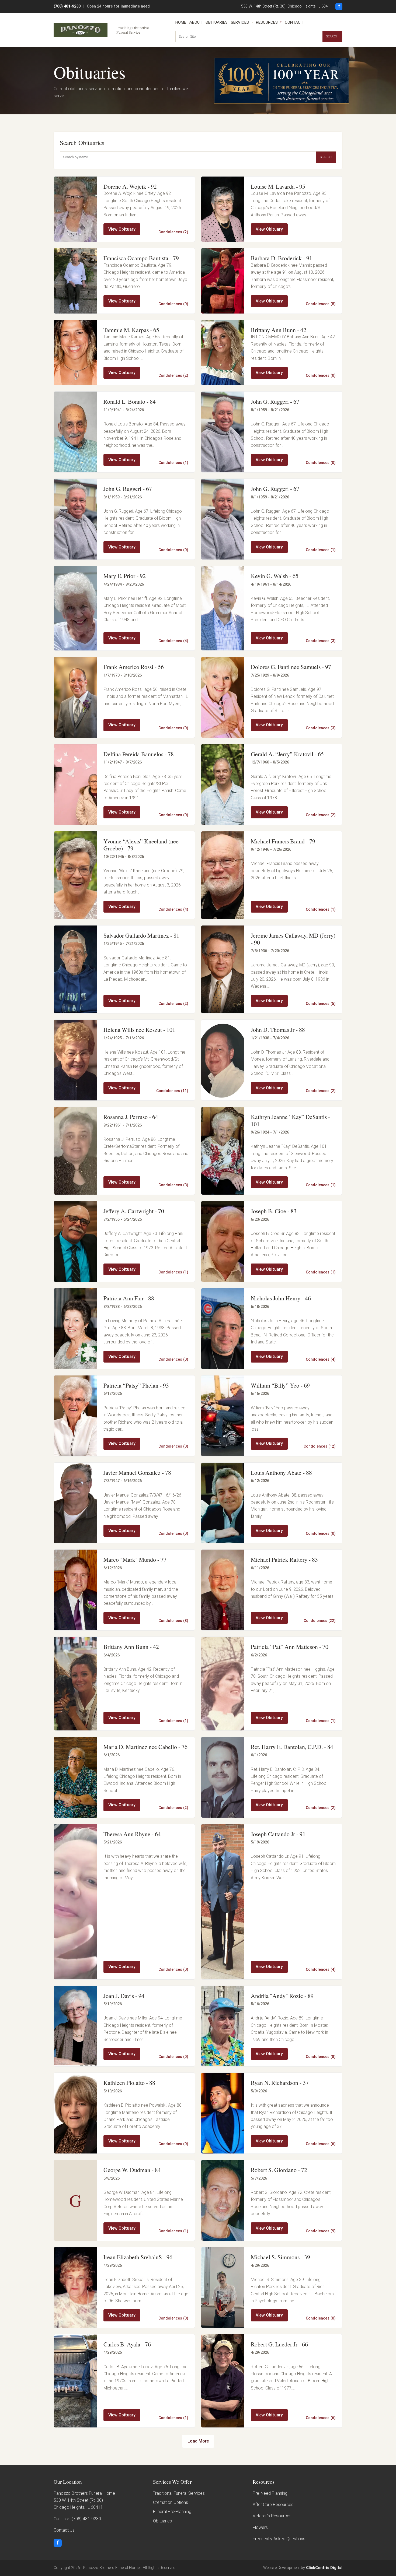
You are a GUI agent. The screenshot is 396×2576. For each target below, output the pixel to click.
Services (240, 22)
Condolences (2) (173, 232)
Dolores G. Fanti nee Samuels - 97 (291, 667)
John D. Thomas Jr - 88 (278, 1030)
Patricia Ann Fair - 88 (129, 1298)
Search (332, 36)
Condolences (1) (173, 463)
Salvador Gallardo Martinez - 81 (141, 935)
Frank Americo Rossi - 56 (134, 667)
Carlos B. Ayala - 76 (127, 2344)
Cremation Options (171, 2502)
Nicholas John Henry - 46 (281, 1298)
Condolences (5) (321, 1004)
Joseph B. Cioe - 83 (274, 1211)
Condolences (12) (320, 1446)
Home (181, 22)
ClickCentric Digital (324, 2568)
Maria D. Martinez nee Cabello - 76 (145, 1747)
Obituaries (217, 22)
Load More (198, 2441)
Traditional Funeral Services (179, 2493)
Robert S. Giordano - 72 (279, 2170)
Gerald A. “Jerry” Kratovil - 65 (287, 754)
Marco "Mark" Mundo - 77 (135, 1559)
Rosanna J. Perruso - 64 (131, 1117)
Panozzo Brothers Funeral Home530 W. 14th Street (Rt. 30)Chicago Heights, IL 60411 (84, 2500)
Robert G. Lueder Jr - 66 (279, 2344)
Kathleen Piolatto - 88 (129, 2083)
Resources (267, 22)
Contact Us (64, 2530)
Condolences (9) (321, 2231)
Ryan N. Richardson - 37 (280, 2083)
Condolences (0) (173, 304)
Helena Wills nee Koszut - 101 (139, 1030)
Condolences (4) (173, 641)
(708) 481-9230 (67, 6)
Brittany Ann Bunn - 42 (279, 330)
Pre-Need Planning (270, 2493)
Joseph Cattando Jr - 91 (278, 1834)
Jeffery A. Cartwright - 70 (134, 1211)
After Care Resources (273, 2505)
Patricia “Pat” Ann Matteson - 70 (290, 1647)
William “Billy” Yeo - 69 (280, 1385)
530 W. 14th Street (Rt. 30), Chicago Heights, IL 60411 (287, 6)
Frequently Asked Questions (279, 2539)
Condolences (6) (321, 2144)
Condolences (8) (321, 304)
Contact (294, 22)
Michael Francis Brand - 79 (283, 841)
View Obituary (122, 229)
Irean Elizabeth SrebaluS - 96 (138, 2257)
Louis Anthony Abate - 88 (281, 1472)
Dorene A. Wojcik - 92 (130, 186)
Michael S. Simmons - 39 (280, 2257)
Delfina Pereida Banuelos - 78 (139, 754)
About (196, 22)
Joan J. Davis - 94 (124, 1996)
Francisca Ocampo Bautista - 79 (141, 258)
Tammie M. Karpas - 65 (131, 330)
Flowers (260, 2527)
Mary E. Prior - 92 (125, 576)
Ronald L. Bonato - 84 (130, 401)
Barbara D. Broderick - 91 (282, 258)
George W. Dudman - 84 (132, 2170)
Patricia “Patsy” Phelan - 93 (136, 1385)
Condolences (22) (320, 1621)
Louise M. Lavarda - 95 (278, 186)
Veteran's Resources (272, 2516)
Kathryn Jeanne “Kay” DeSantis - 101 (290, 1120)
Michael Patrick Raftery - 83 (284, 1559)
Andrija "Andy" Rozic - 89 (282, 1996)
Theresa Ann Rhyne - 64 (132, 1834)
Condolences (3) (321, 641)
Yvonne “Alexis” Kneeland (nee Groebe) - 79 (141, 845)
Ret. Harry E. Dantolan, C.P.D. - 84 (292, 1747)
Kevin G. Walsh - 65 (275, 576)
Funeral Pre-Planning (172, 2512)
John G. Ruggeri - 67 (275, 401)
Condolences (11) (172, 1091)
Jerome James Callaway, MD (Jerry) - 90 (293, 939)
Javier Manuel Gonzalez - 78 (137, 1472)
